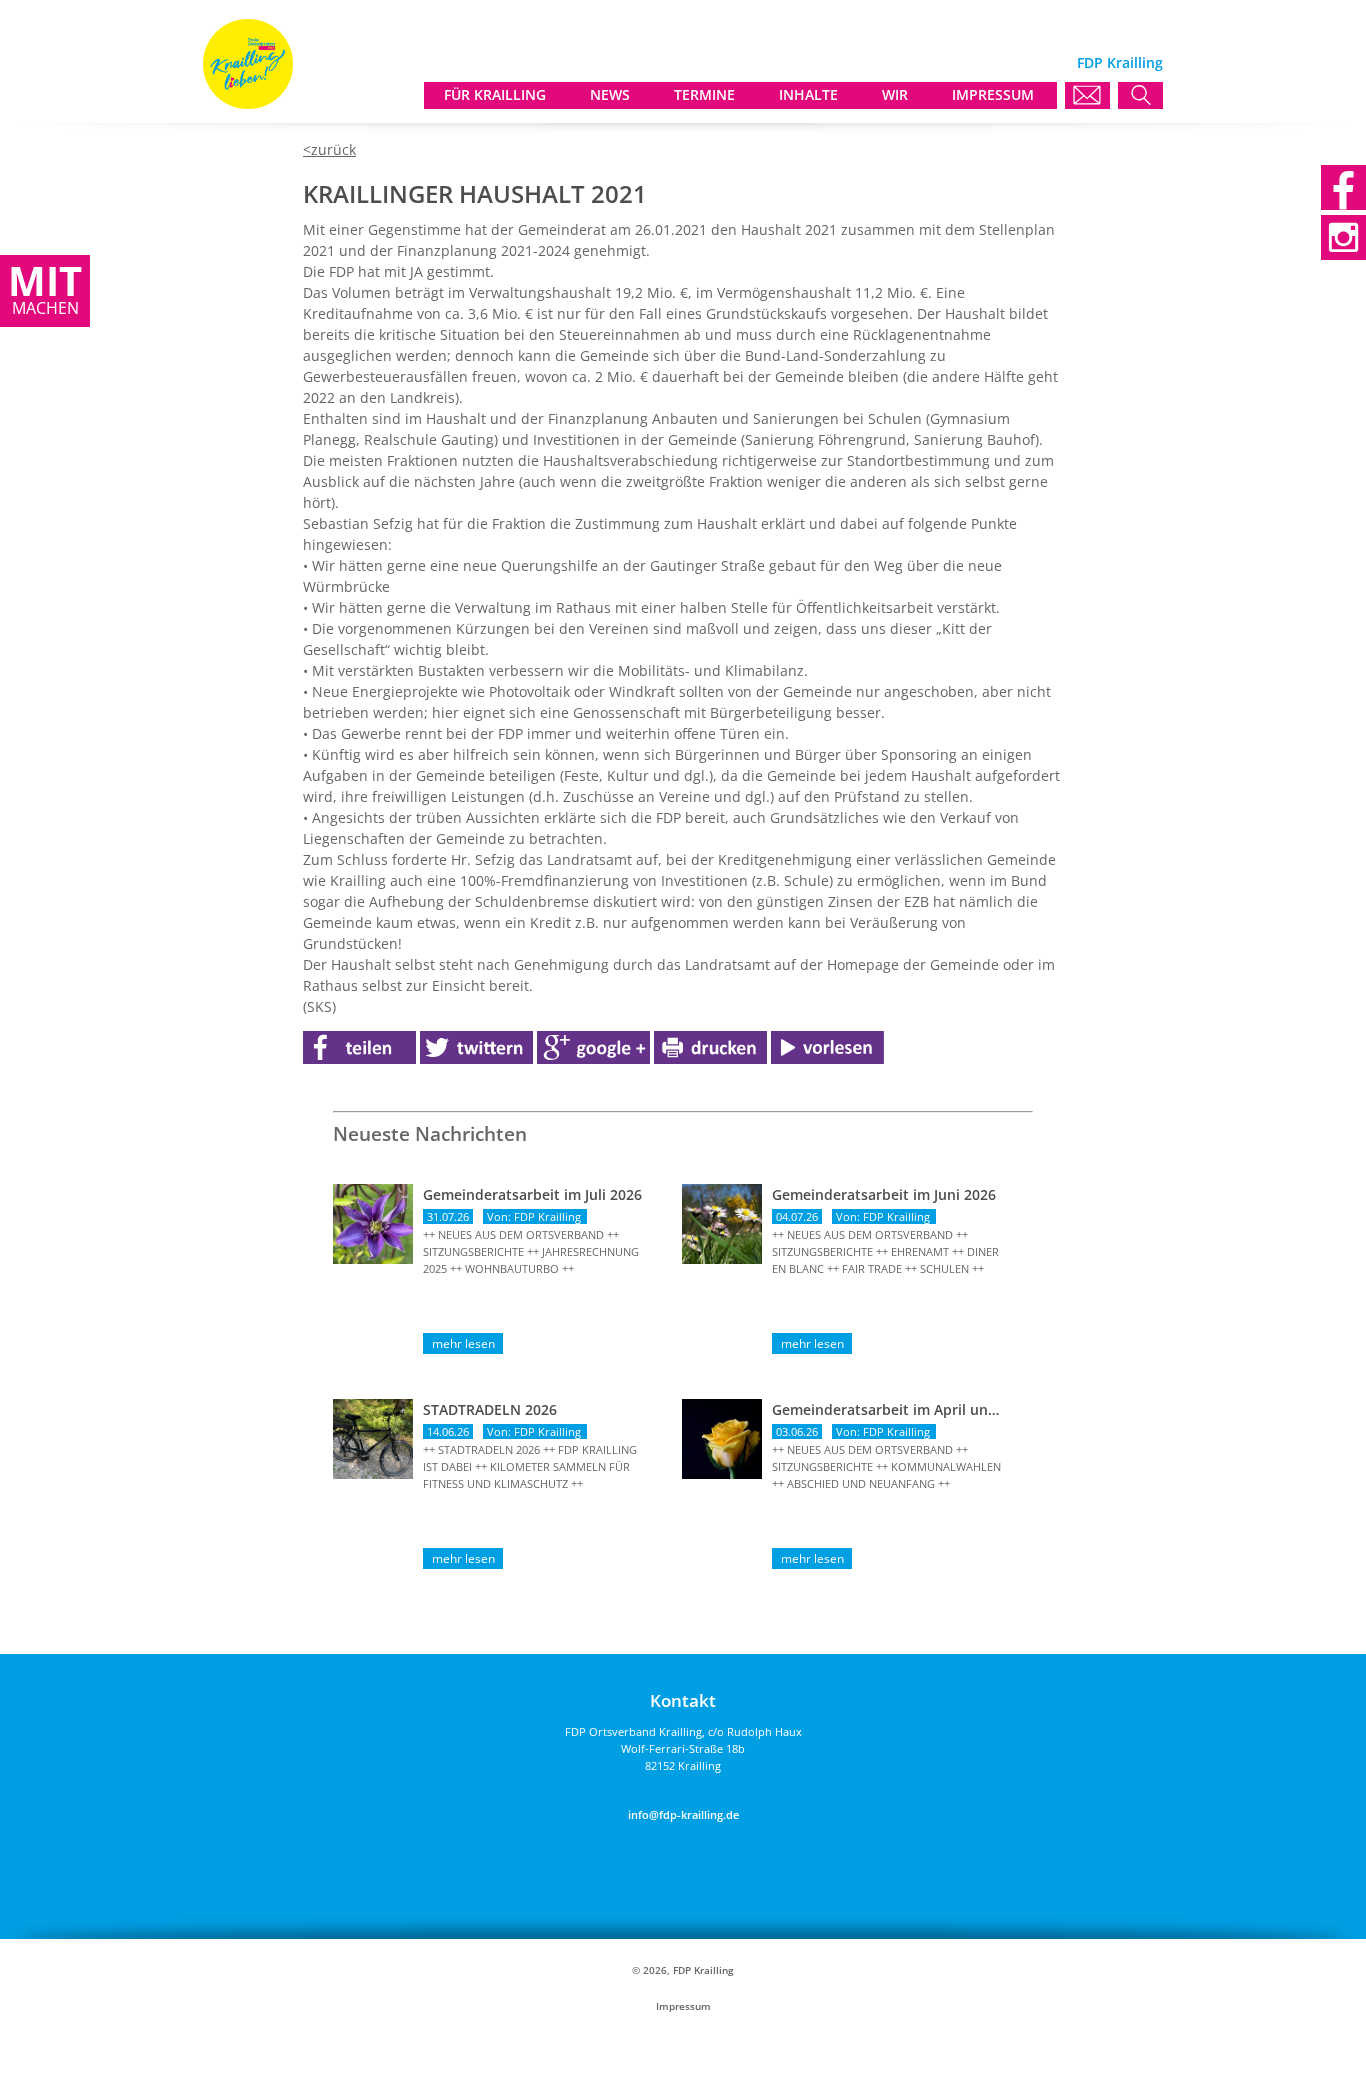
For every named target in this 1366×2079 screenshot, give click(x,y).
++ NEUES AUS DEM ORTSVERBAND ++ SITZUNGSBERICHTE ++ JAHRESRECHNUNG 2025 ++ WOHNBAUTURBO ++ (531, 1251)
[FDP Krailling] (248, 103)
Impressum (683, 2006)
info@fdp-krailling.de (683, 1814)
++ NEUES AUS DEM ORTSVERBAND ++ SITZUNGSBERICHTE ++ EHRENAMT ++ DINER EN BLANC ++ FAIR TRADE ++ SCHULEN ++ (885, 1251)
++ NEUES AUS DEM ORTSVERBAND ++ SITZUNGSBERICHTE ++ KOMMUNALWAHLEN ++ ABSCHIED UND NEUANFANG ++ (886, 1466)
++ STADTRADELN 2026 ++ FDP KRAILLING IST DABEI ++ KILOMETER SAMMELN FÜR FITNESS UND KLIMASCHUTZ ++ (530, 1466)
